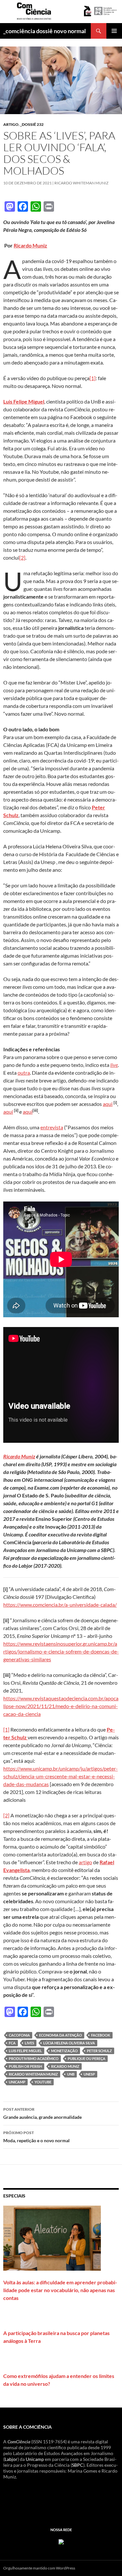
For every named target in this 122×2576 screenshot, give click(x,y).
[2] (22, 558)
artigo (11, 124)
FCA (12, 2043)
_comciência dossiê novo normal (45, 31)
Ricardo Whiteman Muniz (81, 183)
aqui (108, 1104)
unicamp (17, 2082)
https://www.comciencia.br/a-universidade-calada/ (60, 1605)
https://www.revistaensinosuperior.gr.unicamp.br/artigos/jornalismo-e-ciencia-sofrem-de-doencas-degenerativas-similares (61, 1651)
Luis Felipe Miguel (25, 2051)
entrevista (52, 1127)
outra (24, 1073)
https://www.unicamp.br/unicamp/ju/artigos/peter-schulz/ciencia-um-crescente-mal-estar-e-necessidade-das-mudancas (61, 1776)
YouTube (43, 2082)
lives (29, 2043)
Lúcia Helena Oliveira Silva (69, 2043)
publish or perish (25, 2066)
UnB (71, 2074)
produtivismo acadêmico (34, 2058)
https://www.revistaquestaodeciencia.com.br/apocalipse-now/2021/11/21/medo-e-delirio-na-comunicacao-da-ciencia (61, 1706)
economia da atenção (61, 2035)
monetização (64, 2051)
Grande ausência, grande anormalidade (42, 2113)
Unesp (89, 2074)
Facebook (101, 2035)
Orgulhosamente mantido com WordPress (39, 2568)
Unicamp (35, 2459)
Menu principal (114, 31)
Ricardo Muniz (30, 245)
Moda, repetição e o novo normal (36, 2137)
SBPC (78, 2465)
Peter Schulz (99, 2051)
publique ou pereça (87, 2058)
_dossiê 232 (32, 124)
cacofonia (19, 2035)
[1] (93, 378)
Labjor (11, 2459)
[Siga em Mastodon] (61, 2541)
